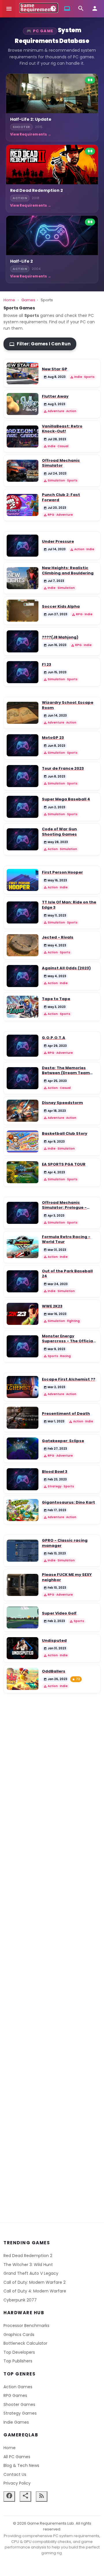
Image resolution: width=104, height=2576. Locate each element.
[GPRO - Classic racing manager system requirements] (23, 1551)
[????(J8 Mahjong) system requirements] (23, 641)
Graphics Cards (19, 2335)
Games (28, 300)
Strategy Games (20, 2413)
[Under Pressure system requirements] (23, 546)
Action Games (18, 2387)
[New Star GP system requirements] (23, 373)
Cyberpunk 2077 (20, 2300)
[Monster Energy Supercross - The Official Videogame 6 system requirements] (23, 1346)
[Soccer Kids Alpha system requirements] (23, 611)
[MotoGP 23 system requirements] (23, 745)
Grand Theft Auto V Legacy (31, 2273)
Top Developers (19, 2352)
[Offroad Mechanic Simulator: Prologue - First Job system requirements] (23, 1213)
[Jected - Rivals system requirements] (23, 945)
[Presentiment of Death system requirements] (23, 1418)
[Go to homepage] (39, 8)
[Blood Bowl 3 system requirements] (23, 1479)
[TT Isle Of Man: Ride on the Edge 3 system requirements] (23, 912)
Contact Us (15, 2474)
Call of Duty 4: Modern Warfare (35, 2291)
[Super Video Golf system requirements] (23, 1617)
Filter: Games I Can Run (40, 344)
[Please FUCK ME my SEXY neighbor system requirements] (23, 1585)
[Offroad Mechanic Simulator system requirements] (23, 471)
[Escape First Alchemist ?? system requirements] (23, 1387)
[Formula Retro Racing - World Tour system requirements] (23, 1247)
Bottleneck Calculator (25, 2343)
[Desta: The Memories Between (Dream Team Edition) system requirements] (23, 1078)
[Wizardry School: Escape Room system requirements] (23, 713)
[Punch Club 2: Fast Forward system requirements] (23, 505)
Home (9, 300)
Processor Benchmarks (26, 2326)
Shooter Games (19, 2404)
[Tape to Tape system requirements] (23, 1007)
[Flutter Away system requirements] (23, 404)
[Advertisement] (52, 1952)
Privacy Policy (17, 2483)
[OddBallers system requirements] (23, 1679)
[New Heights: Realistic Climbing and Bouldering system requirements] (23, 578)
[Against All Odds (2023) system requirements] (23, 976)
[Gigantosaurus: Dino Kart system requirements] (23, 1510)
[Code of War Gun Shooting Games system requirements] (23, 839)
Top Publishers (18, 2361)
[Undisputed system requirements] (23, 1648)
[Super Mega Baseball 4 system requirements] (23, 807)
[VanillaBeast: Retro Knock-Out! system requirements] (23, 436)
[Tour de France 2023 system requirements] (23, 776)
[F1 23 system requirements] (23, 672)
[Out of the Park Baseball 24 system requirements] (23, 1281)
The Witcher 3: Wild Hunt (28, 2265)
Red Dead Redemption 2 (28, 2256)
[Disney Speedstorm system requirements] (23, 1111)
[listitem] (52, 107)
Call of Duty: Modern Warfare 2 (35, 2282)
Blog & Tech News (21, 2465)
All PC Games (17, 2457)
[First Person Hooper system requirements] (23, 880)
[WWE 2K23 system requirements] (23, 1314)
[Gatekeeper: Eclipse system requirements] (23, 1448)
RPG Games (15, 2395)
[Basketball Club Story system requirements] (23, 1141)
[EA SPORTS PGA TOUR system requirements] (23, 1172)
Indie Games (16, 2422)
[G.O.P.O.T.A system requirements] (23, 1046)
